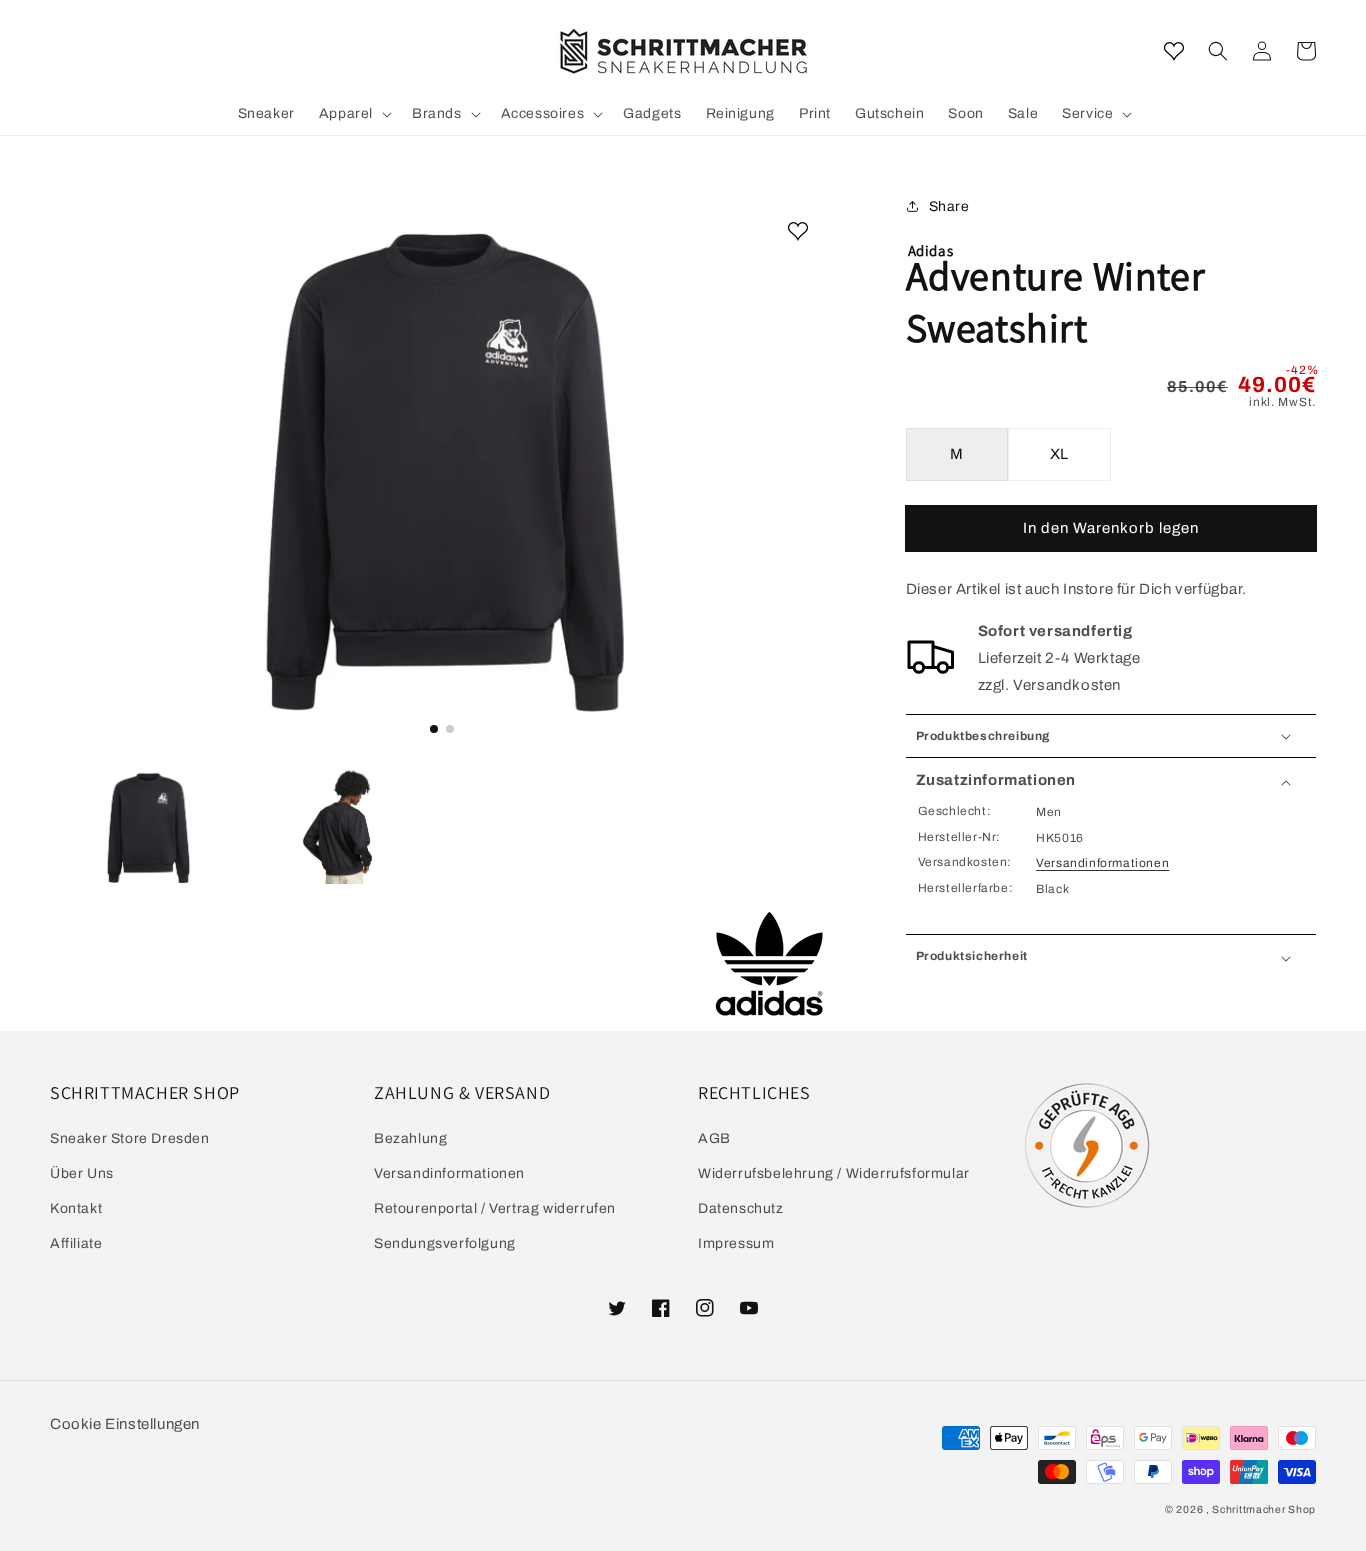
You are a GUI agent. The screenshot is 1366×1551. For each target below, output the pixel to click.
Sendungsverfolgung (445, 1243)
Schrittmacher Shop (1264, 1509)
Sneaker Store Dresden (130, 1138)
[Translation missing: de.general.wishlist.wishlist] (1174, 51)
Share (949, 206)
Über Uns (82, 1173)
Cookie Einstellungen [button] (125, 1424)
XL (1059, 454)
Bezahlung (410, 1138)
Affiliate (76, 1243)
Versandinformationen (1102, 863)
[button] (1218, 51)
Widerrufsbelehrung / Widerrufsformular (834, 1173)
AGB (714, 1138)
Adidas (931, 250)
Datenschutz (741, 1208)
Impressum (736, 1243)
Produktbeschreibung (983, 736)
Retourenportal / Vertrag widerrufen (495, 1208)
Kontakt (76, 1208)
